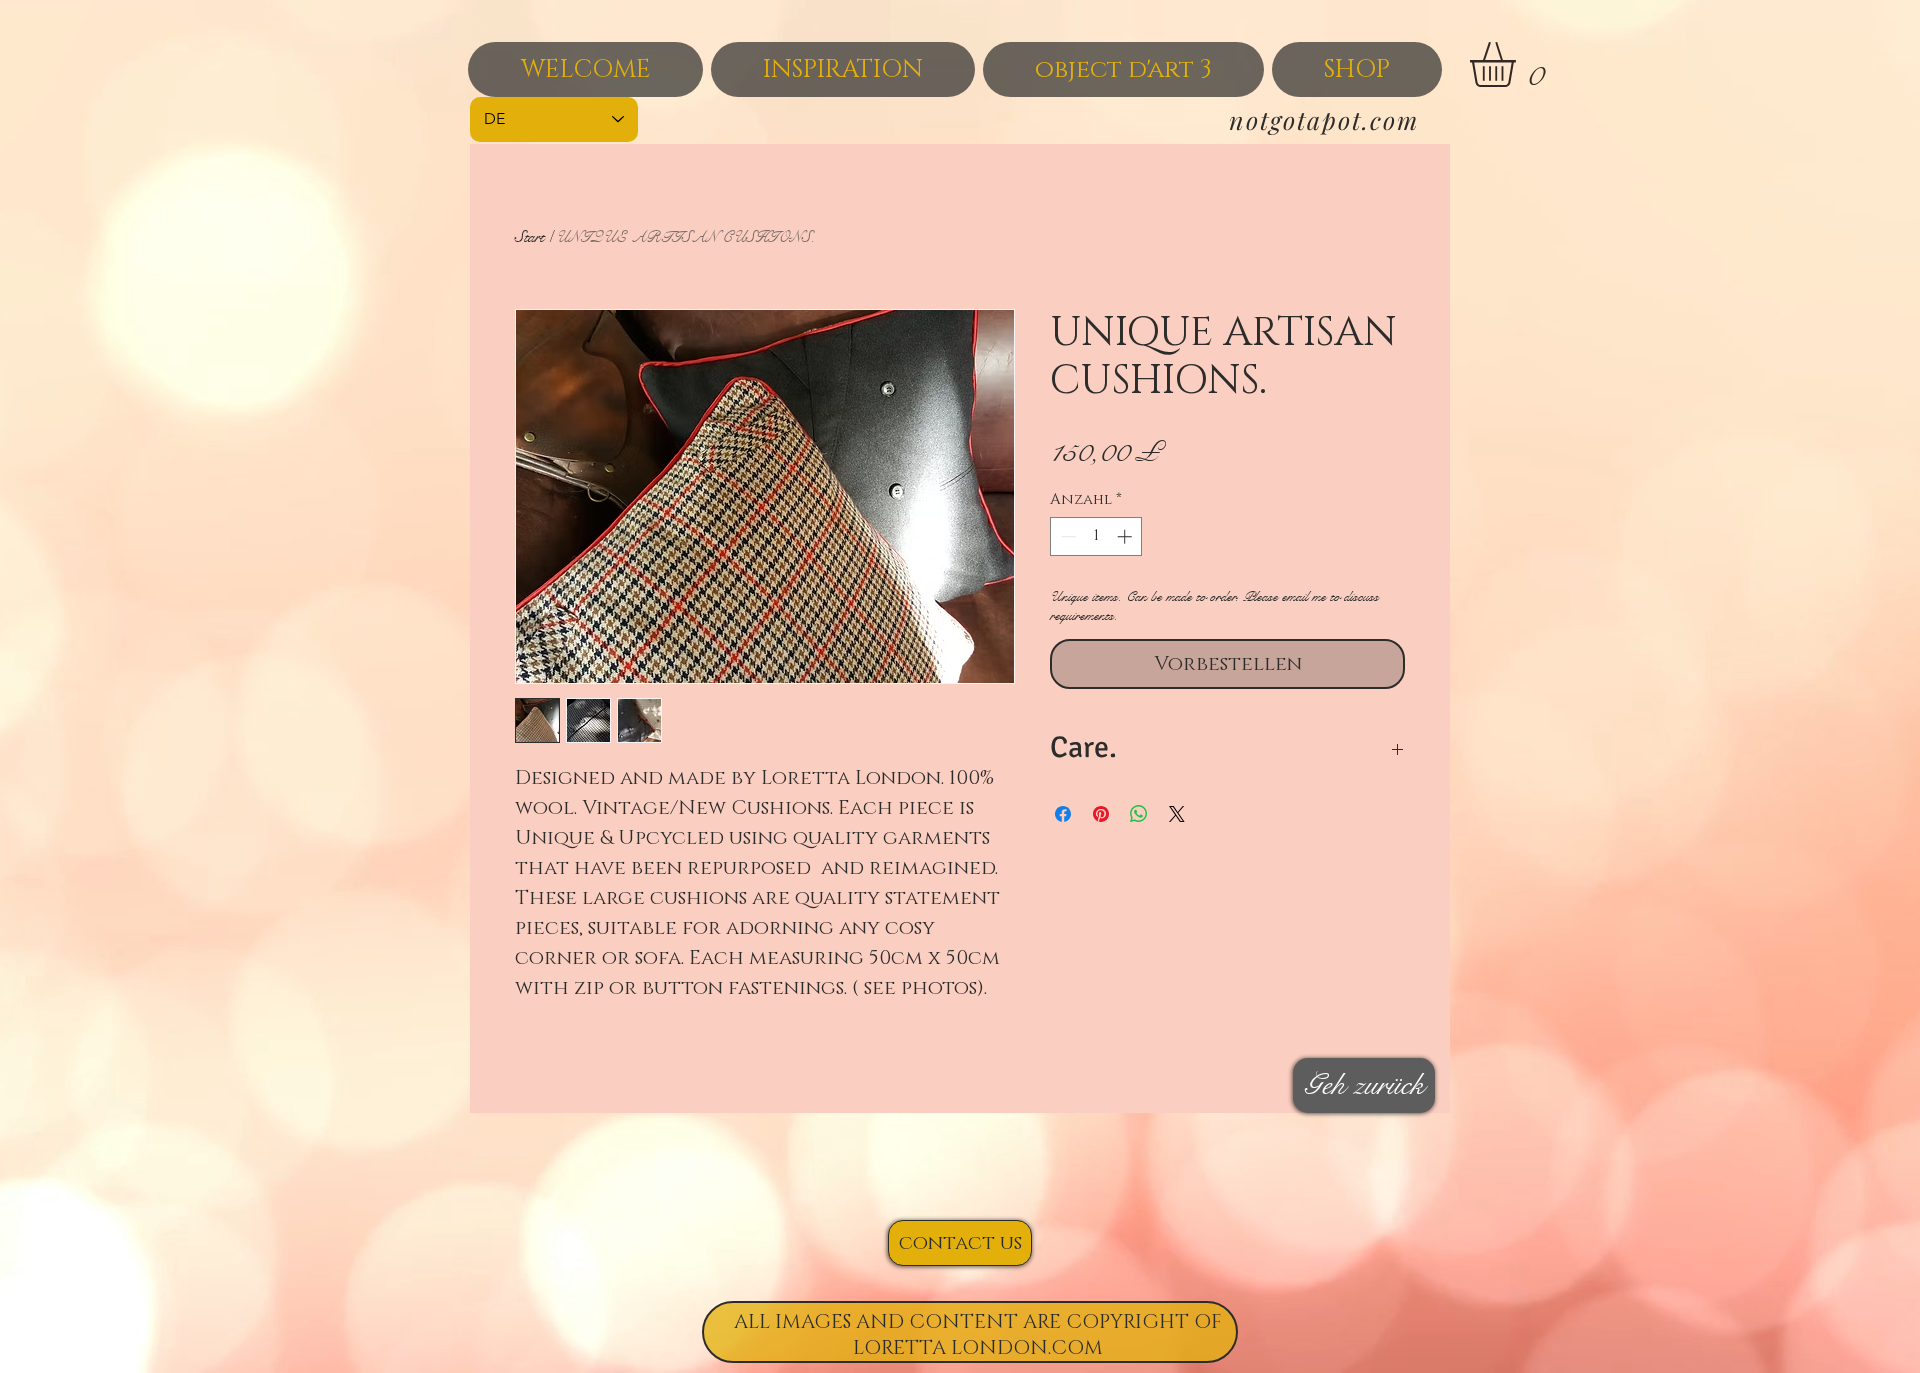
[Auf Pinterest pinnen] (1101, 814)
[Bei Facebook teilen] (1063, 814)
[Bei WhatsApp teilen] (1139, 814)
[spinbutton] (1096, 536)
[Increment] (1126, 536)
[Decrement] (1066, 536)
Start (529, 236)
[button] (1519, 64)
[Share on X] (1177, 814)
